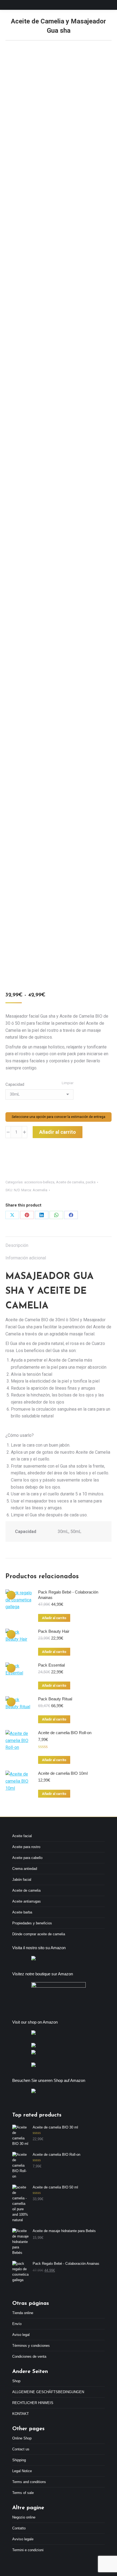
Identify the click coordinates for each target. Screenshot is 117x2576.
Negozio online (24, 2517)
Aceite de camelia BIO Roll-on (65, 1733)
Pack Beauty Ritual (55, 1699)
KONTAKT (21, 2414)
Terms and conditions (29, 2482)
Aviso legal (21, 2335)
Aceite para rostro (26, 1847)
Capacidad (15, 1084)
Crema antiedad (25, 1869)
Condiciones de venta (29, 2356)
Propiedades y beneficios (32, 1923)
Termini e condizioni (28, 2550)
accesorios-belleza (39, 1182)
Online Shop (22, 2438)
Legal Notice (22, 2471)
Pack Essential (51, 1665)
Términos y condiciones (31, 2346)
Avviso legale (23, 2539)
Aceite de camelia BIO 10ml (63, 1773)
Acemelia (40, 1190)
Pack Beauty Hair (54, 1631)
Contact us (21, 2449)
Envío (17, 2324)
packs (91, 1182)
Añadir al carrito (58, 1132)
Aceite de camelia (70, 1182)
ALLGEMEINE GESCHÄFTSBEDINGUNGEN (48, 2392)
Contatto (19, 2528)
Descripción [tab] (17, 1245)
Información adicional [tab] (26, 1258)
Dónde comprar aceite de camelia (39, 1934)
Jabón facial (22, 1880)
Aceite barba (22, 1912)
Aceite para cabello (27, 1858)
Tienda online (23, 2313)
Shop (16, 2381)
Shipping (19, 2460)
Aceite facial (22, 1836)
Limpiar (68, 1083)
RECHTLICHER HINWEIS (33, 2403)
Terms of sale (23, 2493)
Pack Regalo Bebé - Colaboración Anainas (68, 1595)
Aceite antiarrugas (27, 1901)
